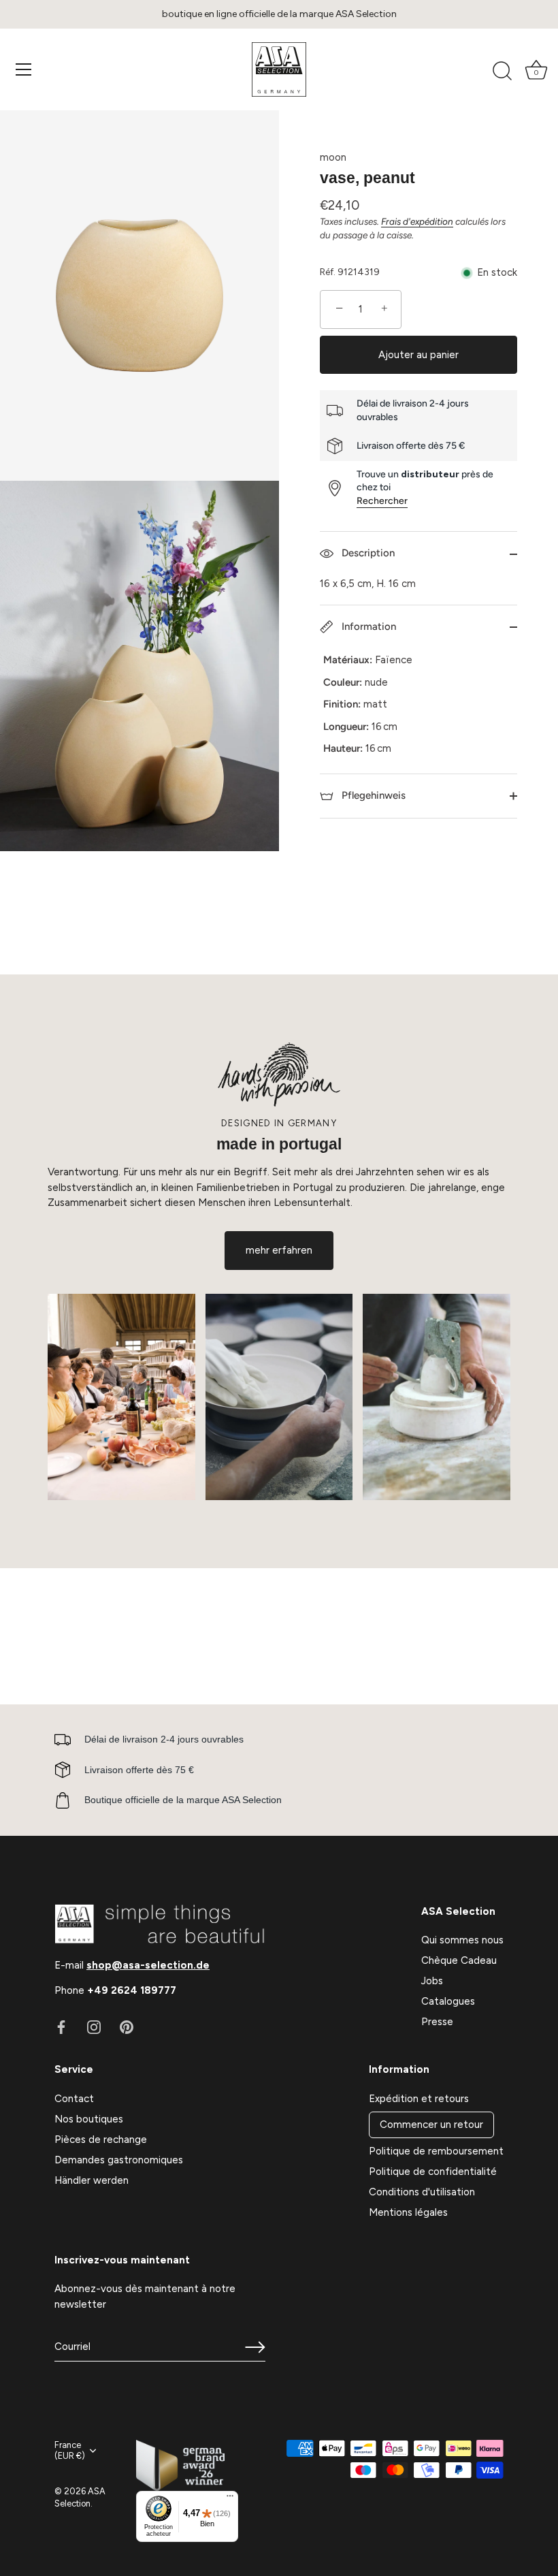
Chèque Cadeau (459, 1960)
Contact (74, 2099)
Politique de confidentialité (433, 2172)
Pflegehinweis (372, 795)
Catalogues (448, 2001)
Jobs (432, 1981)
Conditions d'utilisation (422, 2192)
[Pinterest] (127, 2026)
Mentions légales (408, 2212)
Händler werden (92, 2180)
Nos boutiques (89, 2119)
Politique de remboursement (436, 2151)
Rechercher (382, 501)
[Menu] (24, 69)
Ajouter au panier (419, 355)
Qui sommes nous (462, 1940)
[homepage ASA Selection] (279, 69)
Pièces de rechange (101, 2140)
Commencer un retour (431, 2125)
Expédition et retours (419, 2099)
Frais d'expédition (417, 221)
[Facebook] (61, 2026)
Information (367, 626)
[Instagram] (94, 2026)
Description (367, 553)
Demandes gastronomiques (119, 2160)
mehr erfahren (279, 1250)
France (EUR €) (70, 2450)
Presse (437, 2022)
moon (333, 157)
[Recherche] (502, 71)
